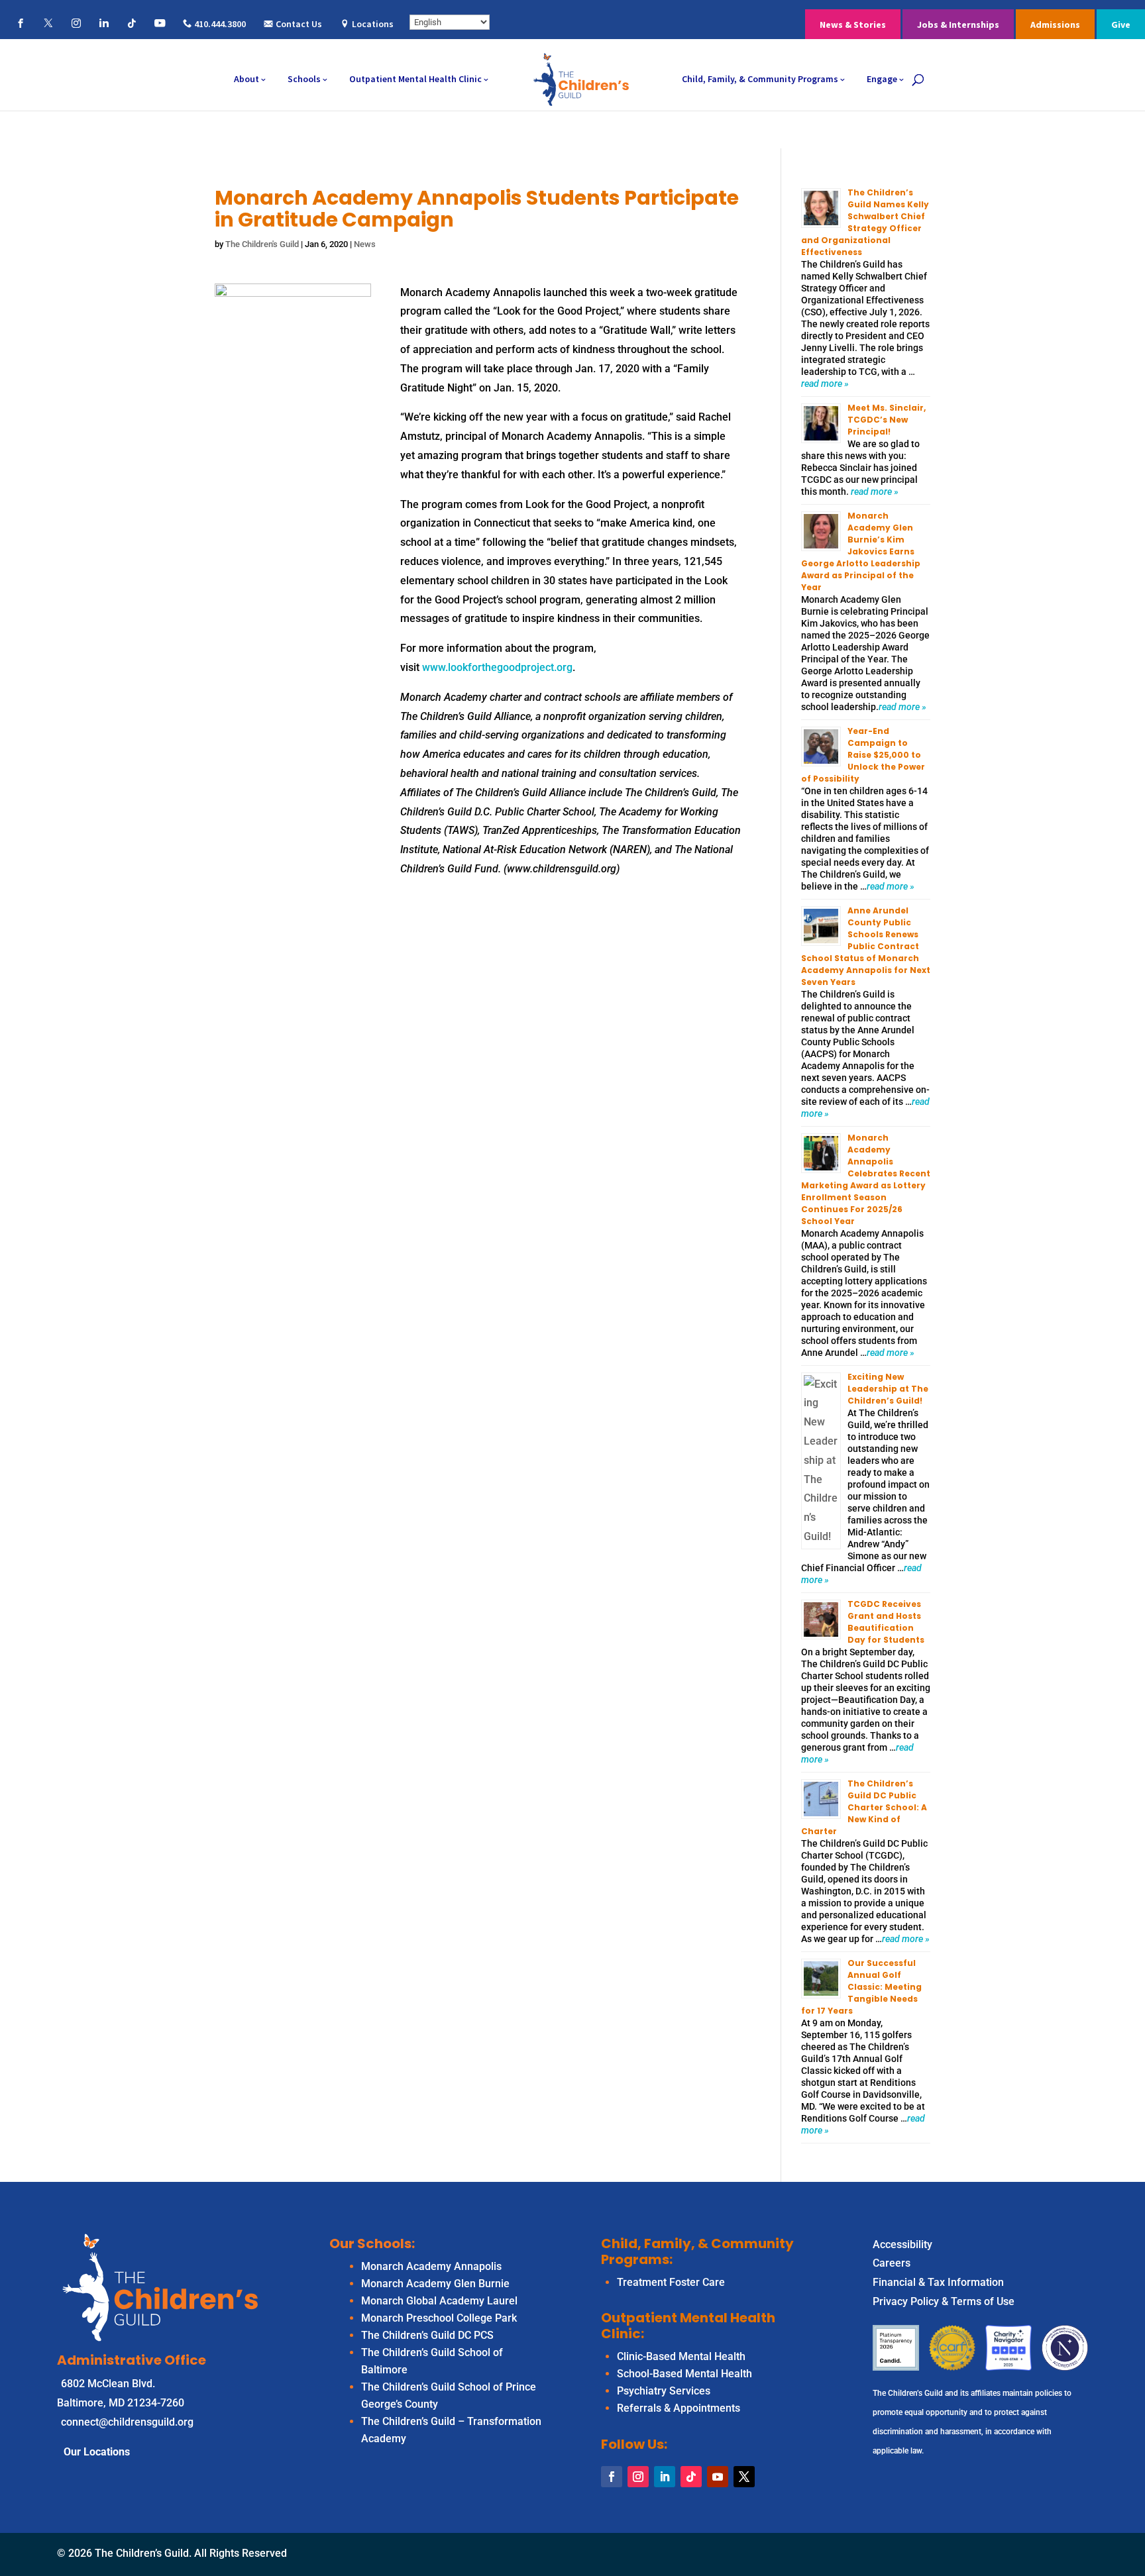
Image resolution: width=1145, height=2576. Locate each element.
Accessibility (902, 2244)
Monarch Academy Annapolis (431, 2266)
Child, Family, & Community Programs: (697, 2251)
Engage (882, 79)
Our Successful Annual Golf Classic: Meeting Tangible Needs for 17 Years (861, 1987)
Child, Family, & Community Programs (760, 79)
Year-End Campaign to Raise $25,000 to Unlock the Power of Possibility (863, 755)
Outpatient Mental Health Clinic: (688, 2326)
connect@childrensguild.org (127, 2422)
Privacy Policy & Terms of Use (944, 2301)
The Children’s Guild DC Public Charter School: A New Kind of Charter (864, 1807)
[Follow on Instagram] (638, 2477)
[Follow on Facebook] (612, 2477)
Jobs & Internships (958, 25)
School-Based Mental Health (684, 2374)
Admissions (1055, 25)
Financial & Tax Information (938, 2282)
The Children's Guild (262, 244)
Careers (892, 2263)
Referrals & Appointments (679, 2408)
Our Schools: (372, 2243)
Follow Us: (634, 2444)
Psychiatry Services (664, 2391)
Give (1121, 25)
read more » (825, 384)
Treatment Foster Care (671, 2282)
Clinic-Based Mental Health (681, 2356)
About (246, 79)
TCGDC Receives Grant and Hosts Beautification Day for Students (886, 1622)
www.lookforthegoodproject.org (497, 667)
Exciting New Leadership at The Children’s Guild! (888, 1389)
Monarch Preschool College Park (439, 2318)
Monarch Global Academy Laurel (439, 2301)
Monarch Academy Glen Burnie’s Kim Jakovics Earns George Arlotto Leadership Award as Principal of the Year (861, 551)
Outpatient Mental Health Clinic (415, 79)
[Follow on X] (744, 2477)
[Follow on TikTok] (691, 2477)
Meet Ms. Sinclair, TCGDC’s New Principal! (887, 420)
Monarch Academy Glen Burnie (435, 2284)
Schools (304, 79)
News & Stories (853, 25)
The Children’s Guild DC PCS (427, 2335)
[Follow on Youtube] (718, 2477)
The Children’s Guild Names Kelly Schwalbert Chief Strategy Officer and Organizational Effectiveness (865, 222)
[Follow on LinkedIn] (665, 2477)
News (365, 244)
